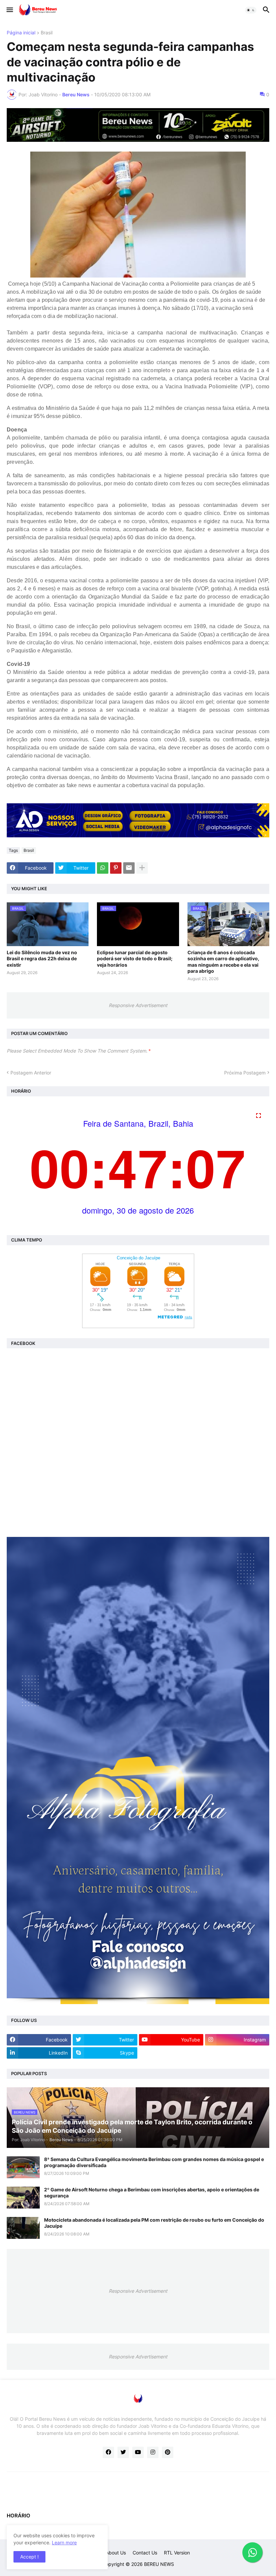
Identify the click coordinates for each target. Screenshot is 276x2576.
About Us (116, 2553)
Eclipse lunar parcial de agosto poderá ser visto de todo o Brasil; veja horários (135, 958)
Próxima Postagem (245, 1073)
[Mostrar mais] (142, 868)
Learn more (64, 2542)
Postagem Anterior (31, 1073)
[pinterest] (168, 2452)
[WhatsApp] (103, 868)
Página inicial (21, 33)
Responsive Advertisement (138, 1005)
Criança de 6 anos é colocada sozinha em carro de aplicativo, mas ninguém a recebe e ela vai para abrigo (223, 962)
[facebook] (108, 2452)
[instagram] (153, 2452)
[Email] (129, 868)
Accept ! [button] (29, 2557)
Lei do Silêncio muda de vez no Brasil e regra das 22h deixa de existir (42, 958)
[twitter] (123, 2452)
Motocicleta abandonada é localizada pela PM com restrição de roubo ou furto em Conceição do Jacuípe (154, 2223)
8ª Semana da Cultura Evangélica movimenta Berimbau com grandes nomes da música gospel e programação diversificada (154, 2162)
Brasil (47, 33)
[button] (9, 10)
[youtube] (138, 2452)
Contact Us (145, 2553)
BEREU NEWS (159, 2564)
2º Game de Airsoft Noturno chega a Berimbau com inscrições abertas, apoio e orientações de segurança (152, 2193)
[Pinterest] (116, 868)
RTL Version (177, 2553)
